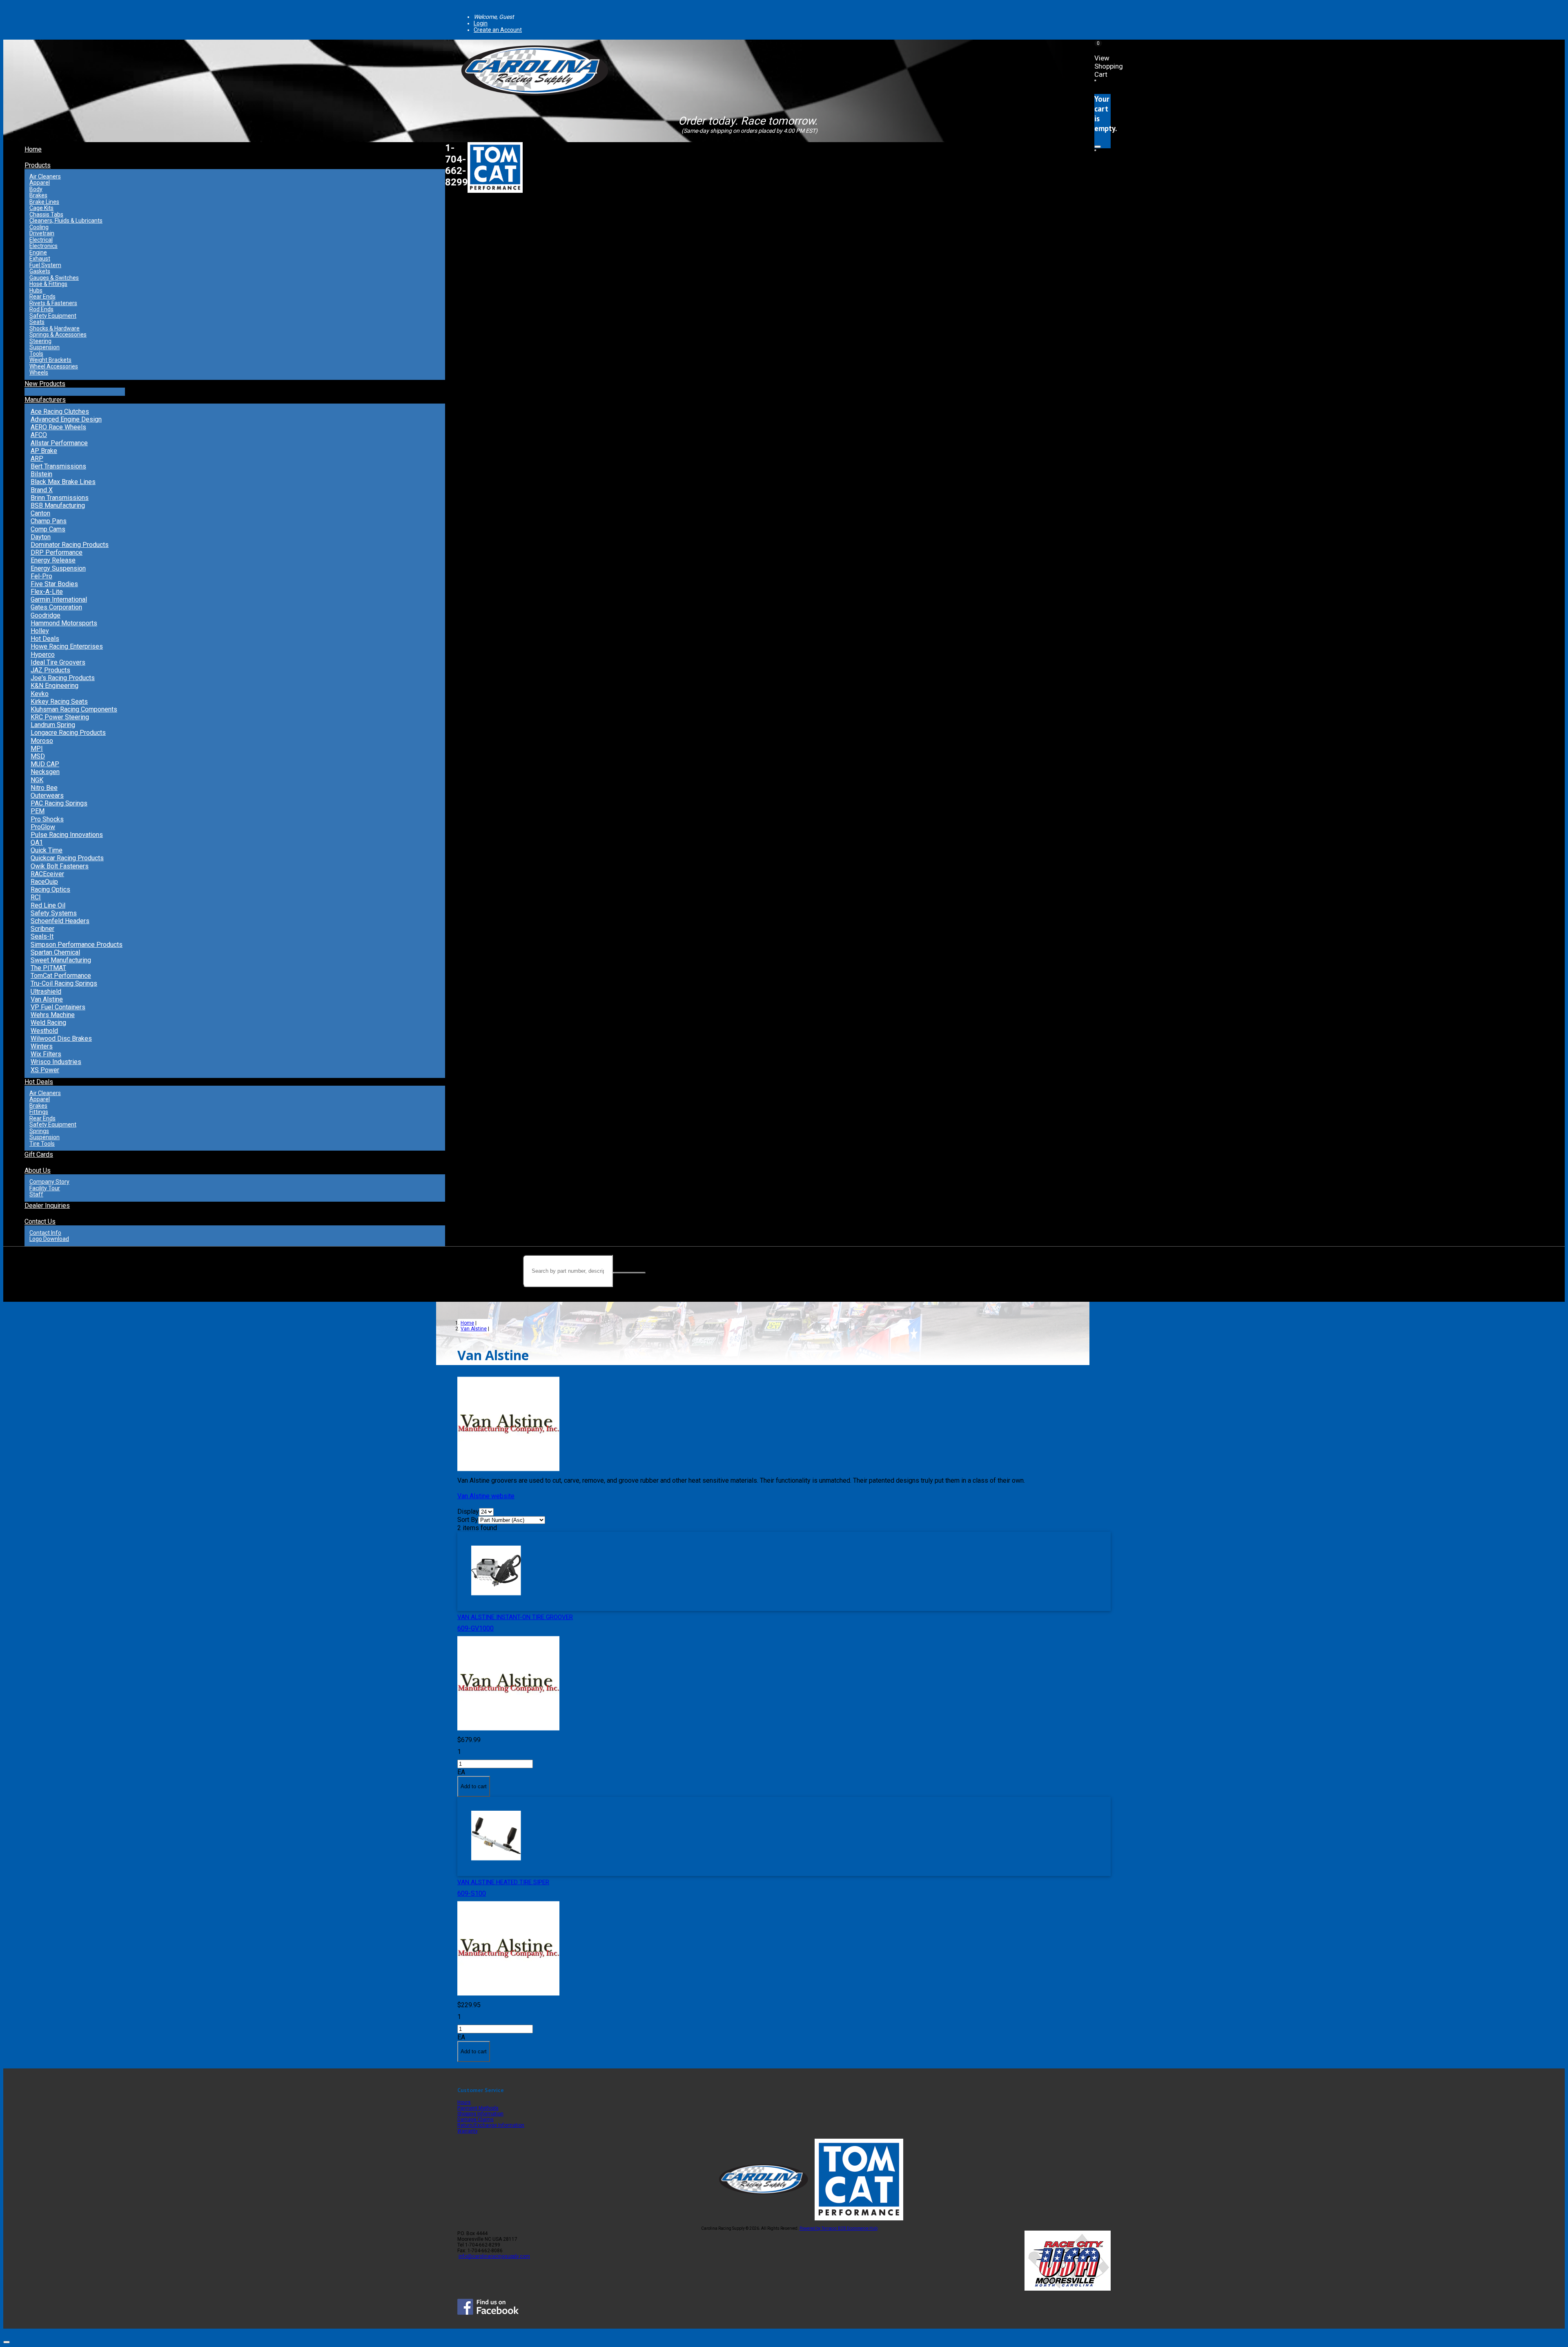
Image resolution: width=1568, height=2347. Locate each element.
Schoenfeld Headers (60, 921)
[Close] (1098, 147)
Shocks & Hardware (55, 328)
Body (36, 189)
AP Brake (44, 451)
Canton (40, 513)
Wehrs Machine (53, 1015)
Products (38, 165)
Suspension (45, 347)
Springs (39, 1131)
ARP (37, 458)
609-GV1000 (476, 1628)
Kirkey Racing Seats (59, 702)
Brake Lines (44, 202)
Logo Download (49, 1239)
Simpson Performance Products (77, 945)
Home (33, 149)
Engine (38, 252)
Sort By (468, 1520)
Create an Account (498, 30)
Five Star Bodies (54, 584)
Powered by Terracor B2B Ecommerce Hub (839, 2228)
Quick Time (47, 850)
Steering (40, 341)
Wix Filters (46, 1054)
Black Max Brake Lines (63, 482)
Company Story (49, 1182)
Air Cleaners (45, 176)
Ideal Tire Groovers (58, 662)
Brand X (42, 490)
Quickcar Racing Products (67, 858)
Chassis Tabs (46, 214)
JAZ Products (50, 670)
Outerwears (47, 795)
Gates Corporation (56, 607)
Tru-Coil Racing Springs (64, 983)
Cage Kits (41, 208)
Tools (36, 354)
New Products (45, 384)
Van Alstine (47, 999)
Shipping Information (480, 2114)
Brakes (38, 195)
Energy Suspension (58, 568)
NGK (37, 780)
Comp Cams (48, 529)
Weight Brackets (50, 360)
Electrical (41, 240)
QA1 (37, 842)
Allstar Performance (59, 443)
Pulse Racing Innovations (67, 835)
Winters (42, 1046)
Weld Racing (48, 1023)
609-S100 (472, 1893)
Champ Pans (49, 521)
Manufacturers (45, 400)
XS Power (45, 1070)
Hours (464, 2102)
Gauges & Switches (54, 278)
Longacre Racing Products (68, 733)
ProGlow (43, 827)
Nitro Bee (44, 788)
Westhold (44, 1031)
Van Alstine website (486, 1496)
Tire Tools (42, 1144)
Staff (36, 1194)
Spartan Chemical (55, 952)
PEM (38, 811)
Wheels (39, 373)
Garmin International (59, 599)
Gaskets (40, 271)
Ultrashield (46, 992)
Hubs (36, 290)
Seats (37, 322)
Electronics (43, 246)
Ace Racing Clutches (60, 412)
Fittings (39, 1112)
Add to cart (474, 1786)
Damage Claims (476, 2119)
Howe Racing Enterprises (67, 646)
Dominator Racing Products (70, 545)
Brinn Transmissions (60, 498)
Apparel (40, 183)
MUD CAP (45, 764)
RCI (36, 897)
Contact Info (45, 1233)
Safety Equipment (53, 316)
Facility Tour (45, 1188)
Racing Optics (50, 889)
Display (468, 1511)
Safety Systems (54, 913)
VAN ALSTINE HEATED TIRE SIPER (503, 1882)
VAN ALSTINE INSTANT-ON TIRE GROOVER (515, 1617)
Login (481, 23)
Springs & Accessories (58, 335)
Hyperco (43, 655)
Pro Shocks (47, 819)
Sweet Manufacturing (61, 960)
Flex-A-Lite (47, 592)
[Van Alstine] (508, 1732)
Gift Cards (39, 1155)
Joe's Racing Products (63, 678)
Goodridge (46, 615)
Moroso (42, 741)
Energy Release (53, 560)
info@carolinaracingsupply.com (494, 2256)
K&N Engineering (55, 686)
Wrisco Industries (56, 1062)
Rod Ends (41, 309)
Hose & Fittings (48, 284)
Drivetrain (42, 233)
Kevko (40, 694)
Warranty (468, 2131)
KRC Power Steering (60, 717)
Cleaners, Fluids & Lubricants (66, 221)
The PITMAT (48, 968)
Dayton (41, 537)
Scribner (42, 929)
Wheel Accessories (54, 366)
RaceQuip (44, 882)
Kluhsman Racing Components (74, 709)
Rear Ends (42, 297)
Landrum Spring (53, 725)
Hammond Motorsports (64, 623)
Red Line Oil (48, 905)
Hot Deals (45, 639)
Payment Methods (478, 2108)
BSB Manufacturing (58, 505)
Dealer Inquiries (47, 1206)
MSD (38, 756)
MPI (37, 748)
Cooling (39, 227)
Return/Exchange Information (491, 2125)
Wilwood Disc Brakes (61, 1039)
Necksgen (45, 772)
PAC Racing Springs (59, 803)
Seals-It (42, 936)
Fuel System (45, 265)
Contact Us (40, 1221)
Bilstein (41, 474)
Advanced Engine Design (66, 419)
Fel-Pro (41, 576)
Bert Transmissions (58, 466)
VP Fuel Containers (58, 1007)
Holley (40, 631)
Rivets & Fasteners (53, 303)
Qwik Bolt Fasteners (60, 866)
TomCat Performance (61, 976)
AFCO (39, 435)
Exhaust (40, 259)
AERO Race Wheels (58, 427)
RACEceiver (47, 874)
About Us (38, 1170)
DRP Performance (57, 552)
